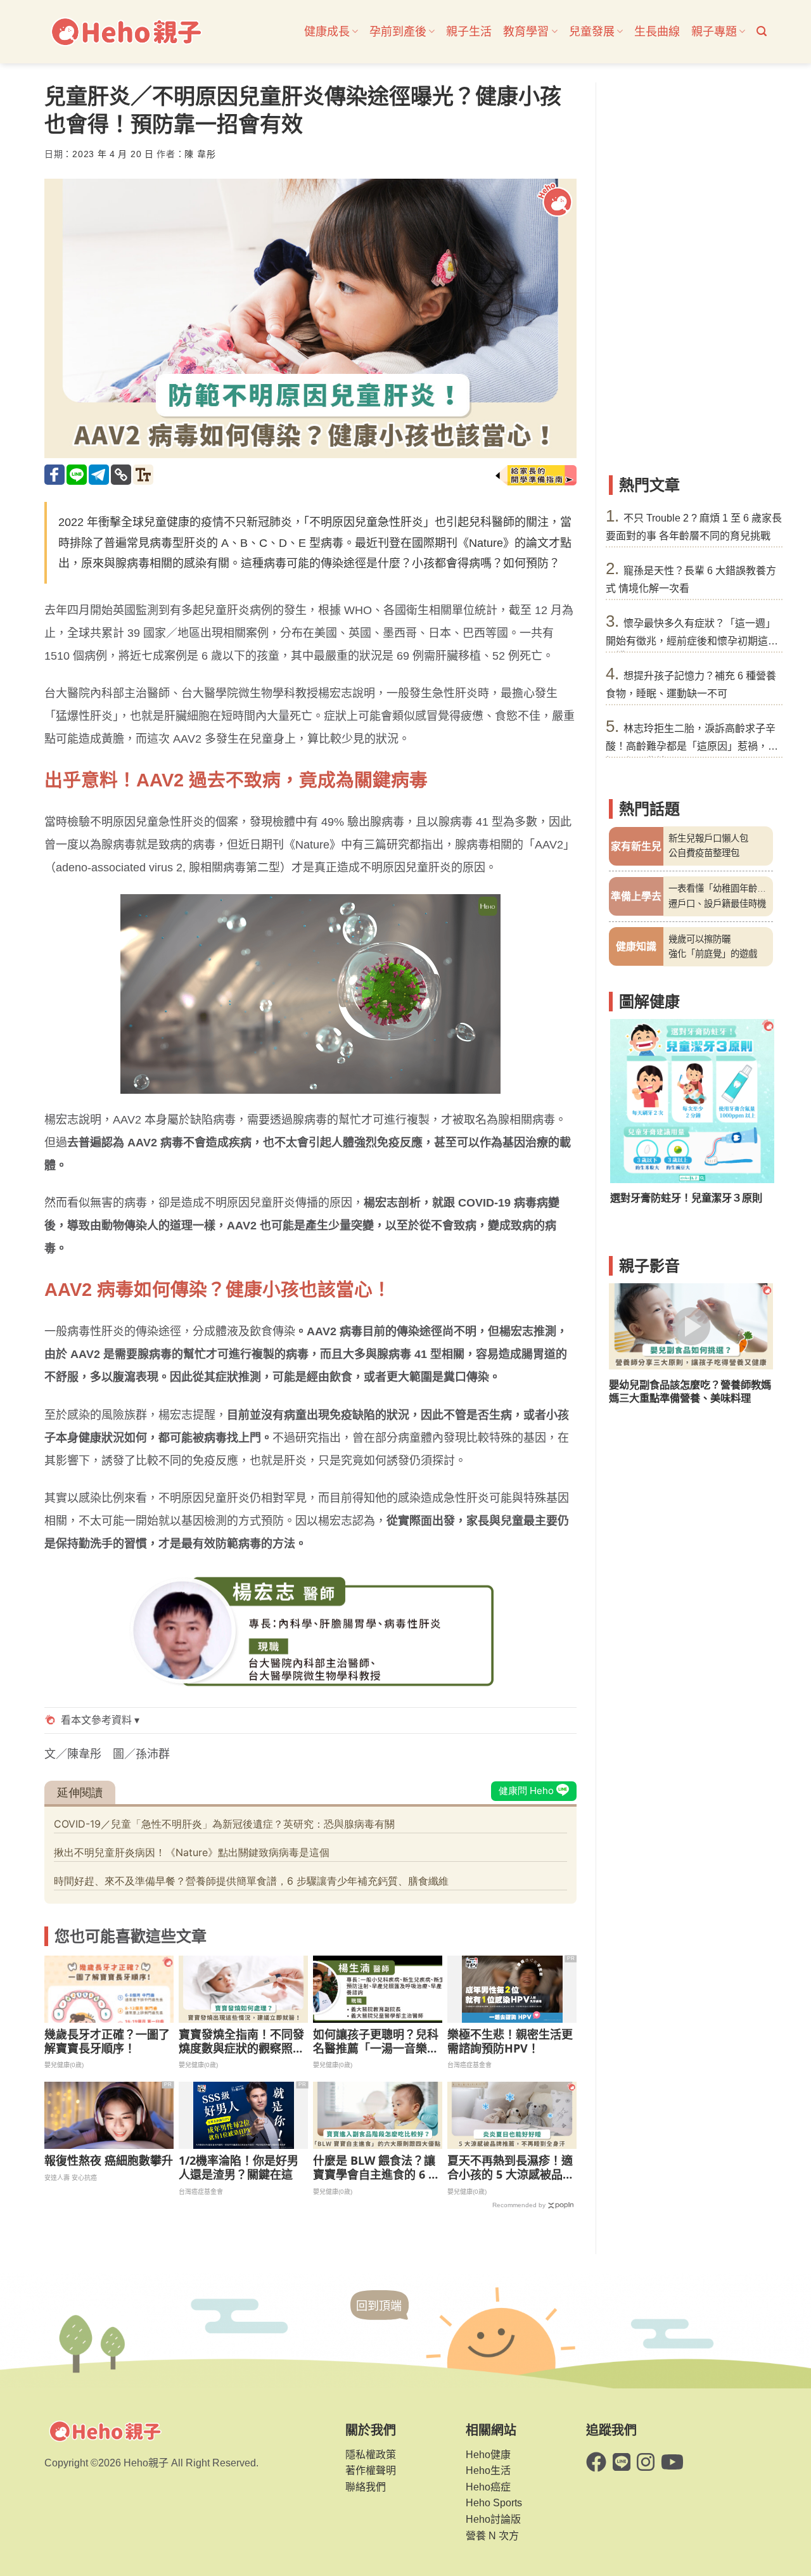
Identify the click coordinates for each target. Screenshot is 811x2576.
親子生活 (469, 32)
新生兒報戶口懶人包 (708, 838)
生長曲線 (657, 32)
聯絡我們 (366, 2487)
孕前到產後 (398, 32)
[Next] (755, 1119)
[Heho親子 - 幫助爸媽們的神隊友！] (125, 32)
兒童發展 (592, 32)
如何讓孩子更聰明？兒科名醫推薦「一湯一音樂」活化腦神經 (376, 2041)
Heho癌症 (488, 2487)
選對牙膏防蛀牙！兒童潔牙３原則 (685, 1198)
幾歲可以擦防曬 (699, 939)
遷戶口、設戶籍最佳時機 (717, 904)
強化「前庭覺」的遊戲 (713, 954)
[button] (762, 31)
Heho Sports (494, 2503)
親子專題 (714, 32)
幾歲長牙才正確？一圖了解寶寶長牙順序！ (107, 2041)
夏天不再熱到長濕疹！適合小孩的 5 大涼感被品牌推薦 (511, 2168)
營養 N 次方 (492, 2536)
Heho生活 (488, 2470)
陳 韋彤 (200, 154)
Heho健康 (488, 2455)
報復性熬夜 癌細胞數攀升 (109, 2161)
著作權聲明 (371, 2470)
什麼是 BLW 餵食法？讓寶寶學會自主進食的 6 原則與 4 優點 (376, 2168)
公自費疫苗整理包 (704, 853)
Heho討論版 (493, 2519)
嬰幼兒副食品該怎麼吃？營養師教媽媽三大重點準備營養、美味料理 (690, 1391)
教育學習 (526, 32)
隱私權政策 (371, 2455)
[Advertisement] (691, 272)
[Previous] (627, 1119)
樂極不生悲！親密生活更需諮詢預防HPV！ (510, 2041)
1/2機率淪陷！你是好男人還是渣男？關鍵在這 (239, 2168)
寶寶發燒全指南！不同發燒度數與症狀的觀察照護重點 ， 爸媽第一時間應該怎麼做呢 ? (241, 2041)
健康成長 (327, 32)
